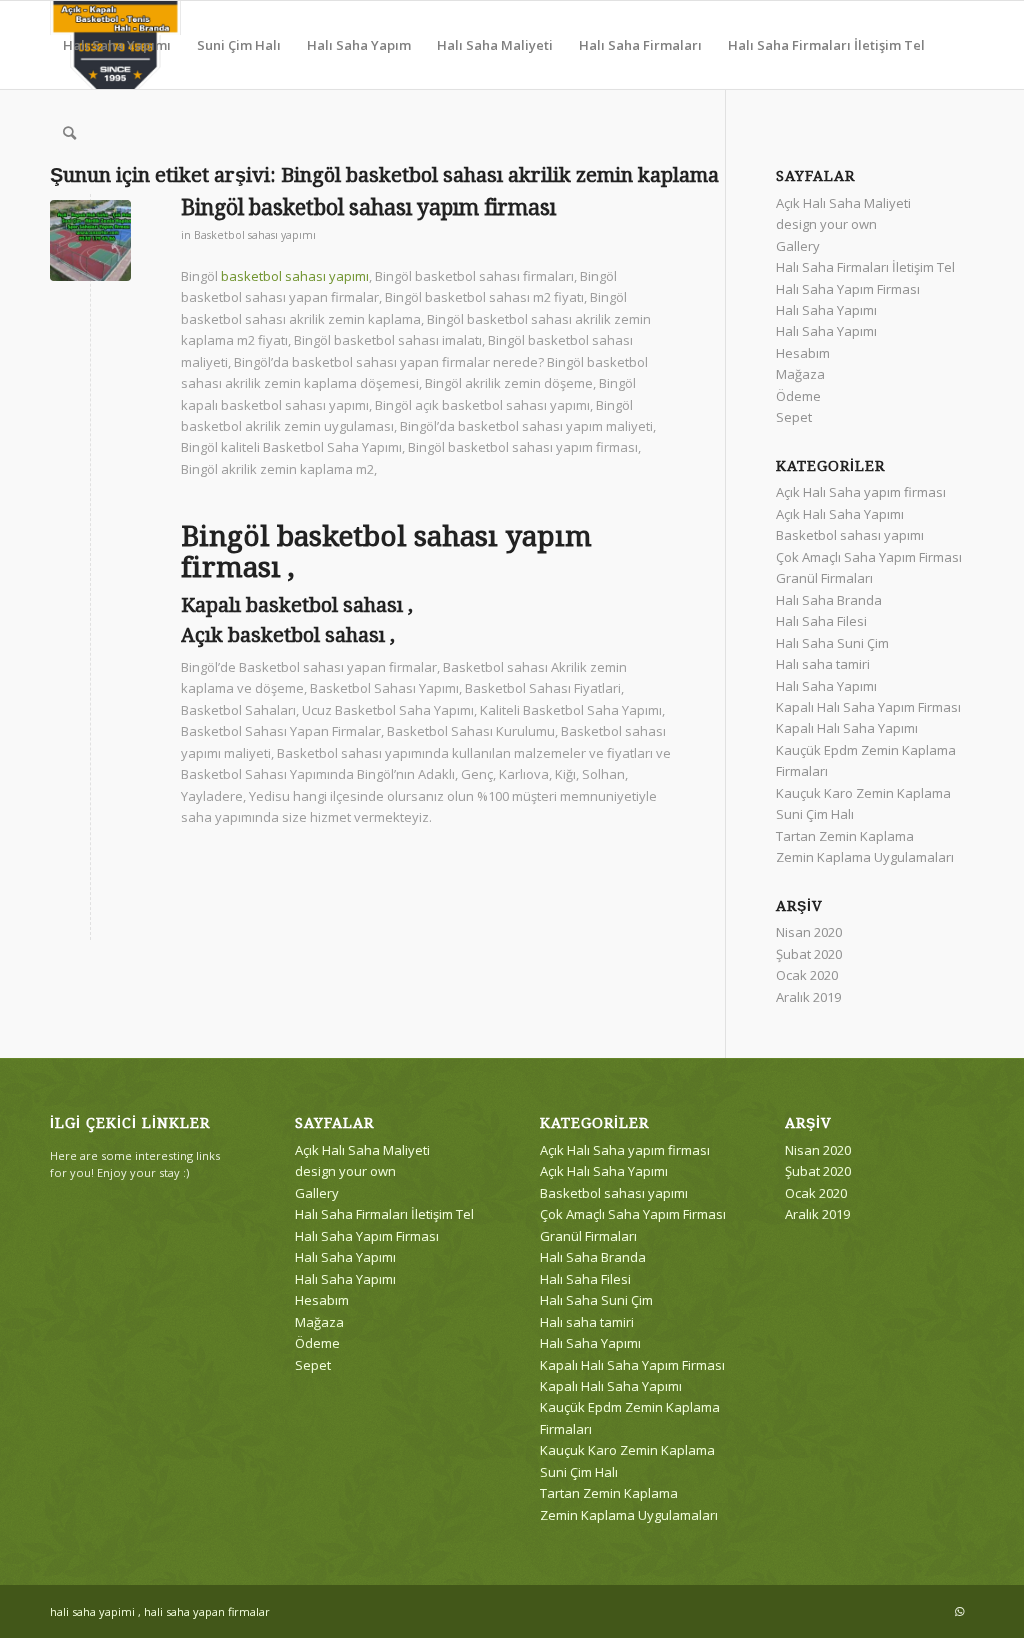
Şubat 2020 (809, 954)
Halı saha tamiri (823, 664)
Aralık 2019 (808, 997)
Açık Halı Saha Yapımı (840, 514)
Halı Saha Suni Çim (832, 643)
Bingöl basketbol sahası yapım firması (368, 207)
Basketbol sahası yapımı (255, 235)
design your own (826, 224)
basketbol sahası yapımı (295, 276)
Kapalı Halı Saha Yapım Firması (868, 707)
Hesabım (803, 353)
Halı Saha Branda (829, 600)
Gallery (798, 246)
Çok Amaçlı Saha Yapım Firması (869, 557)
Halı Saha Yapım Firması (848, 289)
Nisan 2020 (809, 932)
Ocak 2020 (807, 975)
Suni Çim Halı (815, 814)
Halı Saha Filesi (821, 621)
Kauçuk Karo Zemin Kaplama (863, 793)
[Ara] (69, 133)
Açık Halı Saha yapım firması (861, 492)
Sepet (794, 417)
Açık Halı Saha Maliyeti (843, 203)
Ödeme (798, 396)
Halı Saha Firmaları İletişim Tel (865, 267)
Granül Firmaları (824, 578)
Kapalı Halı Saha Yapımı (847, 728)
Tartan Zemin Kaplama (845, 836)
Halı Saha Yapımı (826, 310)
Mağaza (800, 374)
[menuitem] (117, 45)
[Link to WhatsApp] (959, 1611)
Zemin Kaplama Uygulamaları (865, 857)
